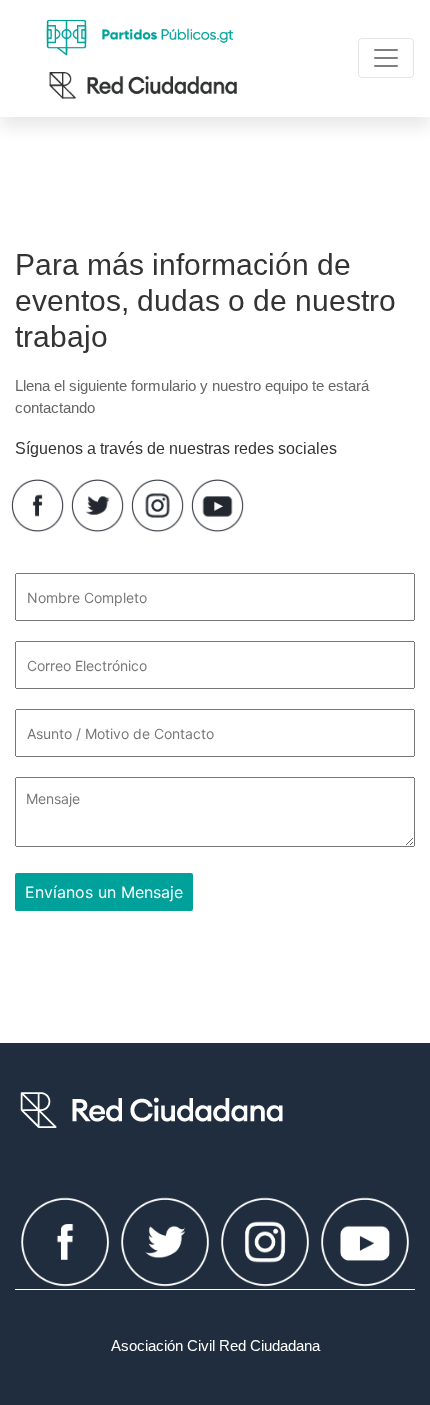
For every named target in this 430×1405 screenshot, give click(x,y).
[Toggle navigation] (386, 58)
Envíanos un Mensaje (104, 892)
